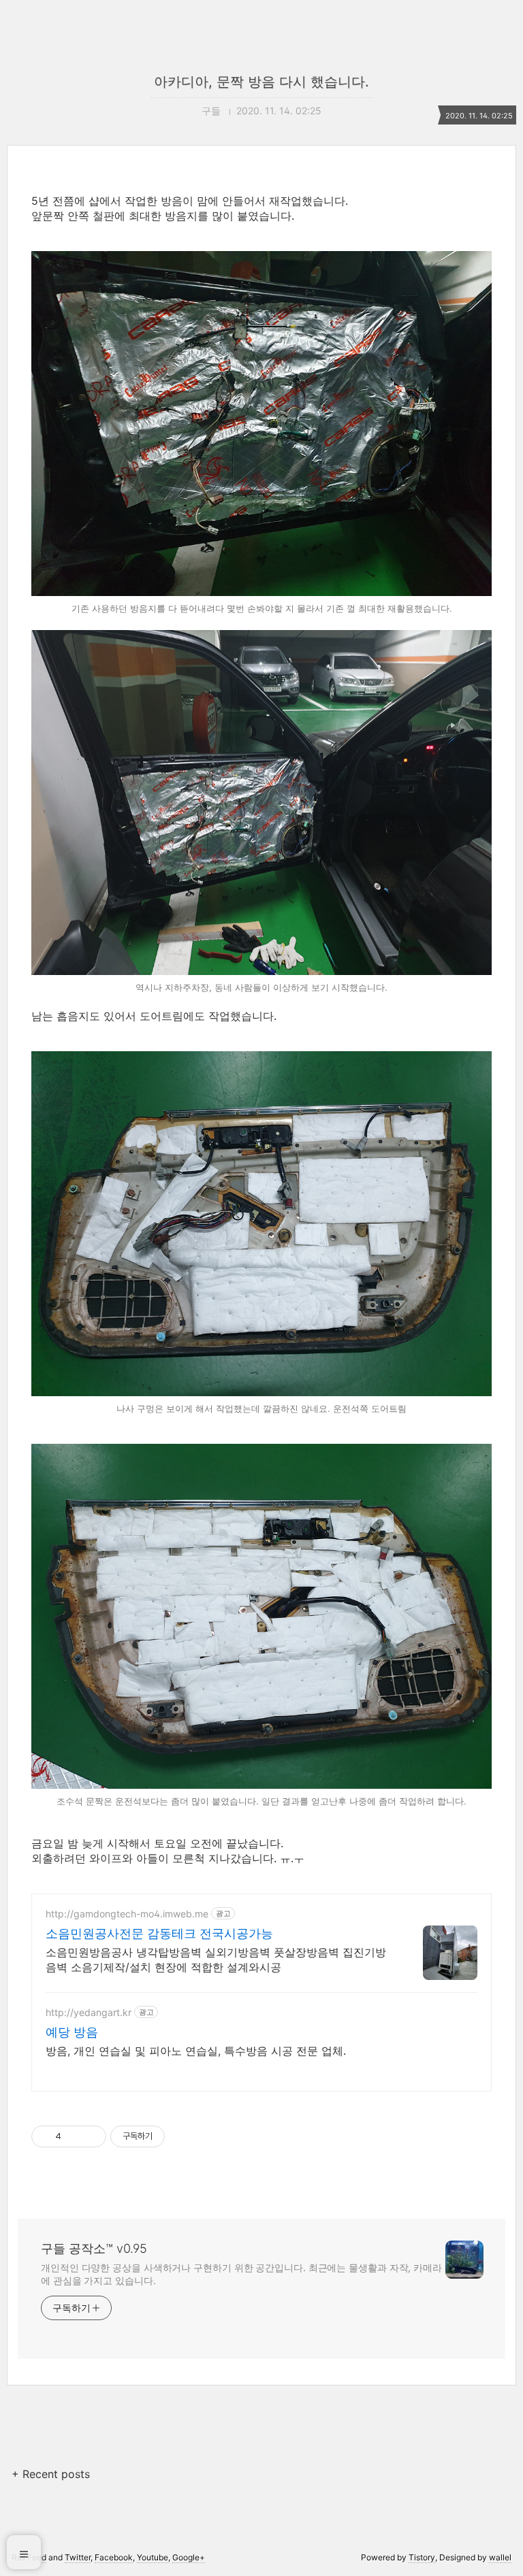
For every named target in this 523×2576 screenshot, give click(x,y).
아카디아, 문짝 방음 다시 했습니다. (261, 82)
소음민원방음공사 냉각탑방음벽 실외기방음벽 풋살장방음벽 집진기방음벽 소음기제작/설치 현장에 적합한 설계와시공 (216, 1960)
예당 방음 (72, 2032)
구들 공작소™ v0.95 (94, 2248)
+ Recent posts (51, 2474)
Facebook (114, 2557)
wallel (500, 2557)
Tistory (422, 2557)
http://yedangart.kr (89, 2012)
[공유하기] (74, 2136)
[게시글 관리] (91, 2136)
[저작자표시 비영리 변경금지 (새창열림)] (183, 2136)
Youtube (153, 2557)
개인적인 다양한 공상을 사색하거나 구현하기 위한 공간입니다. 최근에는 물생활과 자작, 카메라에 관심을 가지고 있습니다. (241, 2274)
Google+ (189, 2557)
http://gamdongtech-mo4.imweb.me (127, 1914)
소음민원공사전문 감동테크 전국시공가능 (159, 1933)
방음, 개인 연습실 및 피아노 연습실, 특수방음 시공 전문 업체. (196, 2051)
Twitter (78, 2557)
